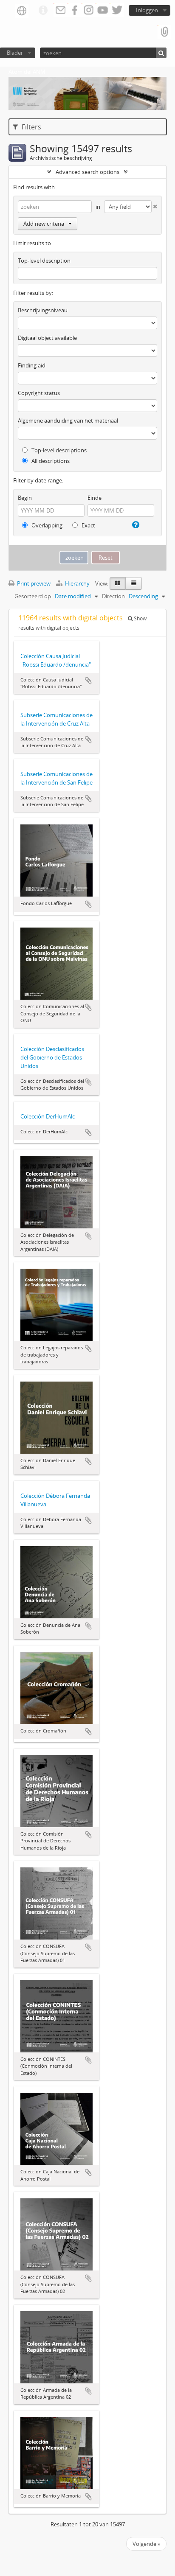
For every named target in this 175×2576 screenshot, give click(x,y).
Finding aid (32, 365)
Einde (95, 498)
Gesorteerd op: (33, 596)
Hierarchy (77, 583)
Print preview (33, 583)
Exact (88, 525)
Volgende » (146, 2544)
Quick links (43, 11)
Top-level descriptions (58, 450)
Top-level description (44, 261)
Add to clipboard (88, 681)
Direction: (114, 596)
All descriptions (50, 461)
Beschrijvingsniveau (43, 310)
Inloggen (147, 10)
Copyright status (39, 393)
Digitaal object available (47, 338)
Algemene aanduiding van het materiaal (68, 420)
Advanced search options (87, 172)
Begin (25, 498)
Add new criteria (44, 224)
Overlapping (46, 525)
